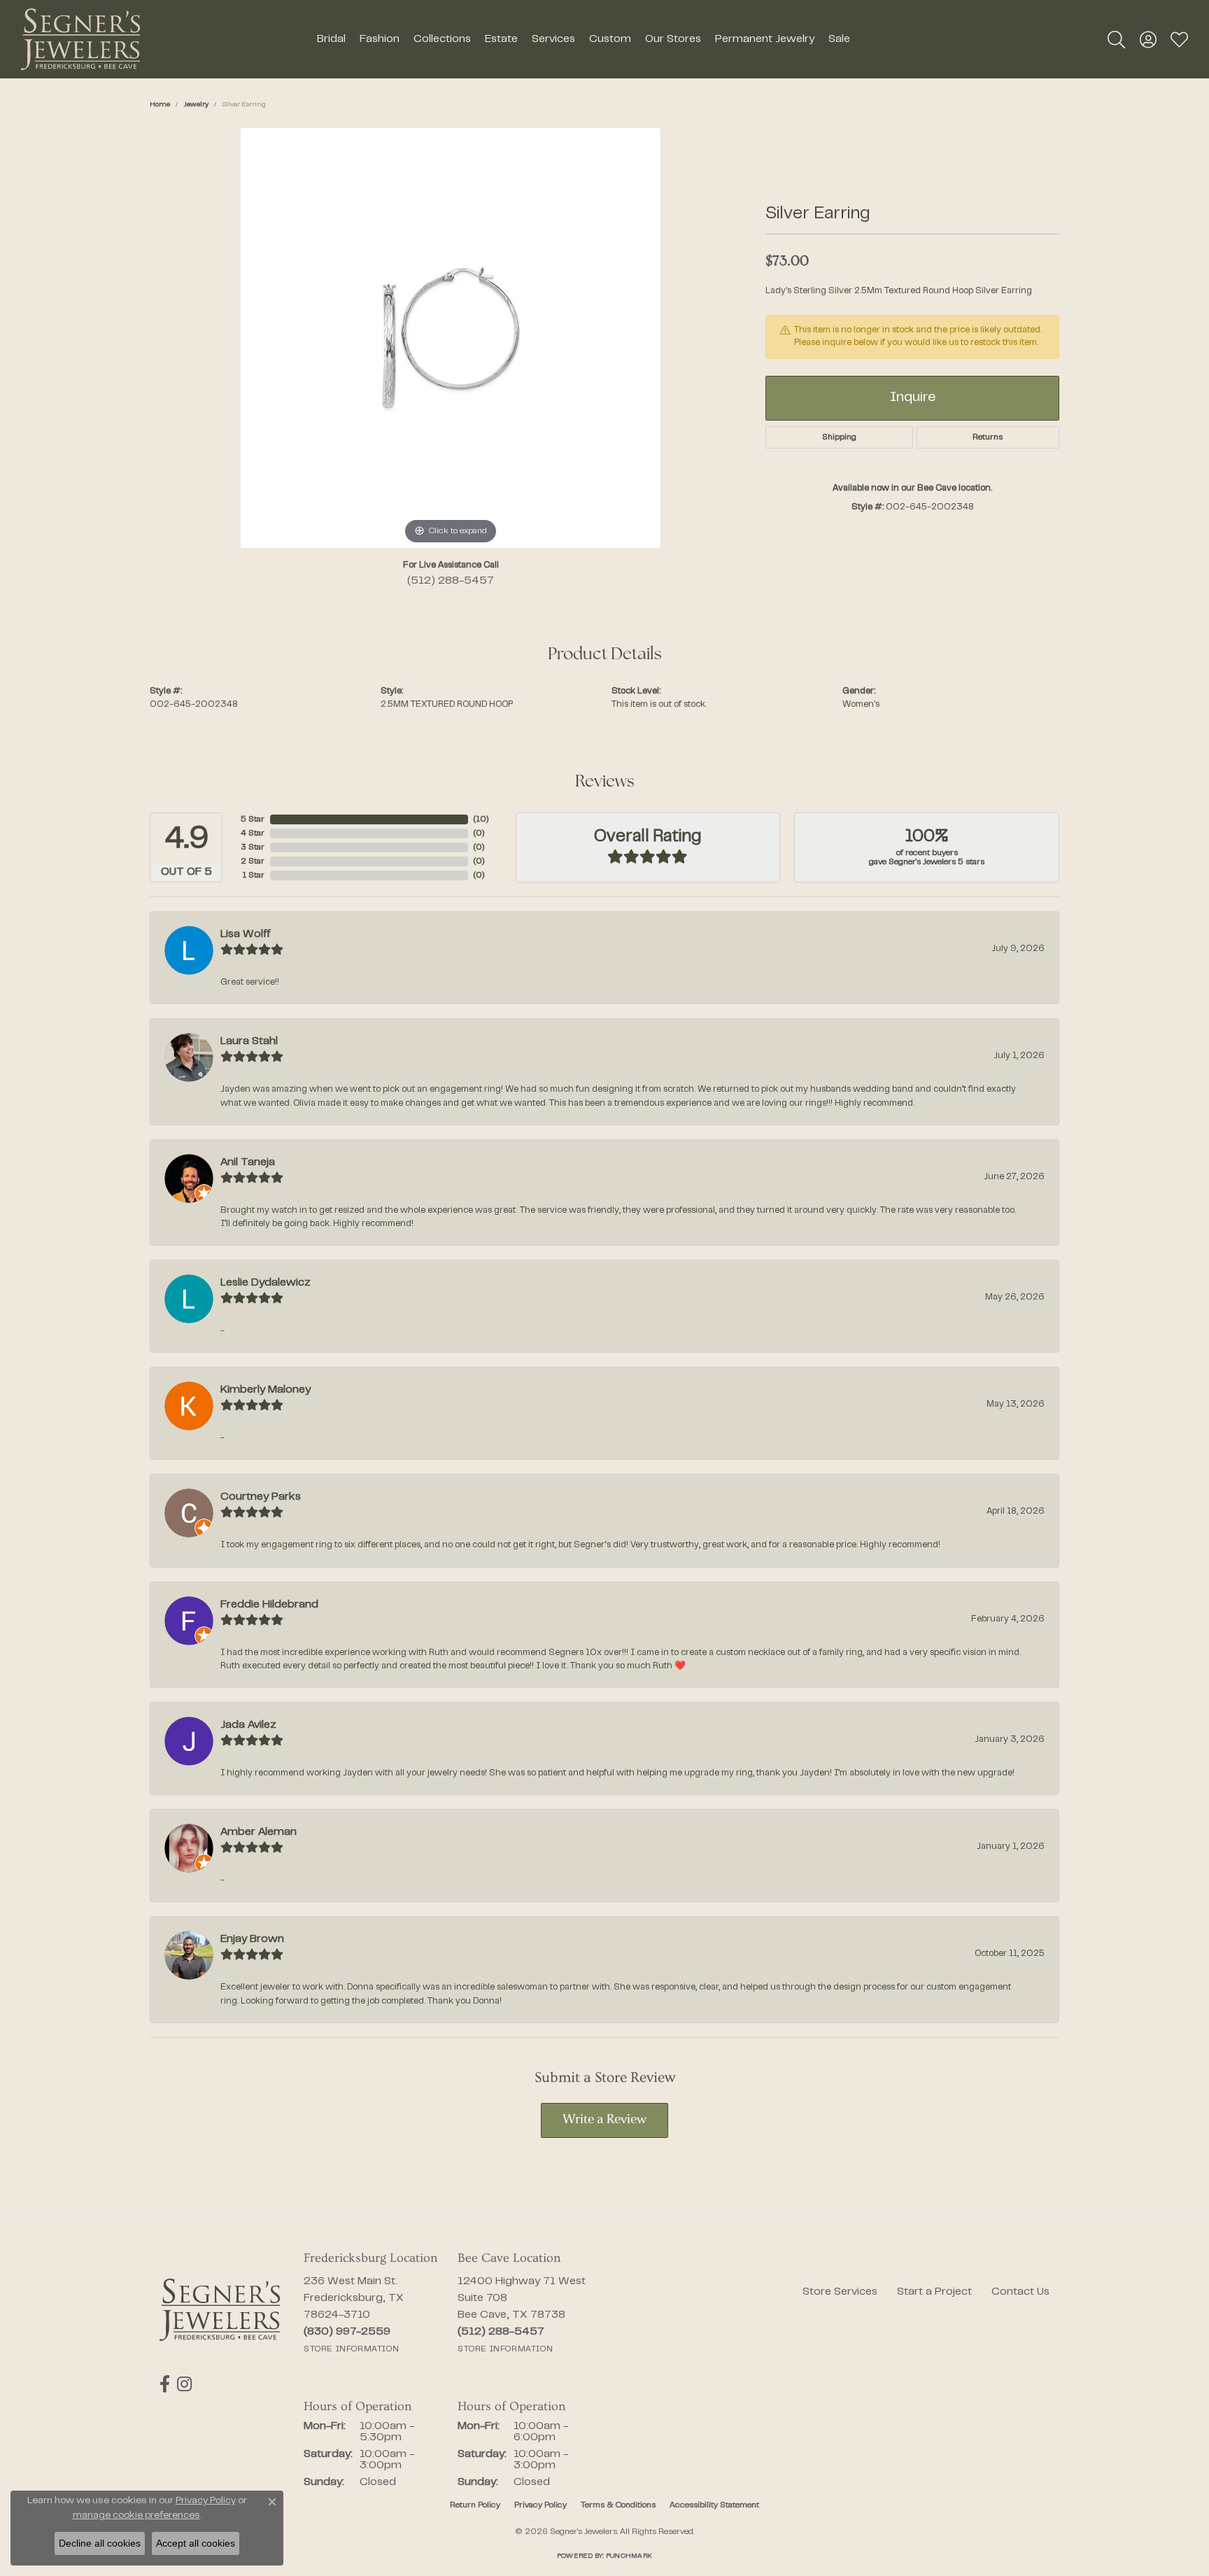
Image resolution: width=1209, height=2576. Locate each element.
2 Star (253, 861)
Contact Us (1020, 2292)
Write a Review (604, 2120)
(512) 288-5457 (451, 581)
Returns (988, 437)
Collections (442, 39)
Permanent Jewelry (765, 39)
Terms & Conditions (618, 2505)
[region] (451, 338)
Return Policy (475, 2505)
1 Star (253, 875)
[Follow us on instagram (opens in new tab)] (184, 2384)
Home (160, 105)
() (481, 819)
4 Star (253, 833)
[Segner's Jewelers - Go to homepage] (220, 2310)
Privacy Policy (540, 2505)
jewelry (196, 105)
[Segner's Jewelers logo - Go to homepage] (80, 39)
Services (553, 39)
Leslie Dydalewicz (266, 1283)
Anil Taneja (248, 1162)
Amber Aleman (259, 1832)
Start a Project (934, 2292)
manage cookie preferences (136, 2516)
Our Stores (673, 39)
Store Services (840, 2292)
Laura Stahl (249, 1041)
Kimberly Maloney (266, 1390)
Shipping (839, 437)
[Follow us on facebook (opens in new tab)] (165, 2384)
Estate (501, 39)
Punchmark (629, 2556)
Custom (610, 39)
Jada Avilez (248, 1725)
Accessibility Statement (714, 2505)
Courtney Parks (261, 1497)
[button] (1116, 39)
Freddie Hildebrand (269, 1605)
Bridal (331, 39)
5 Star (253, 819)
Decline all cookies (100, 2543)
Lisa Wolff (246, 934)
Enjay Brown (252, 1939)
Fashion (380, 39)
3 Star (253, 847)
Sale (839, 39)
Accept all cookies (196, 2543)
